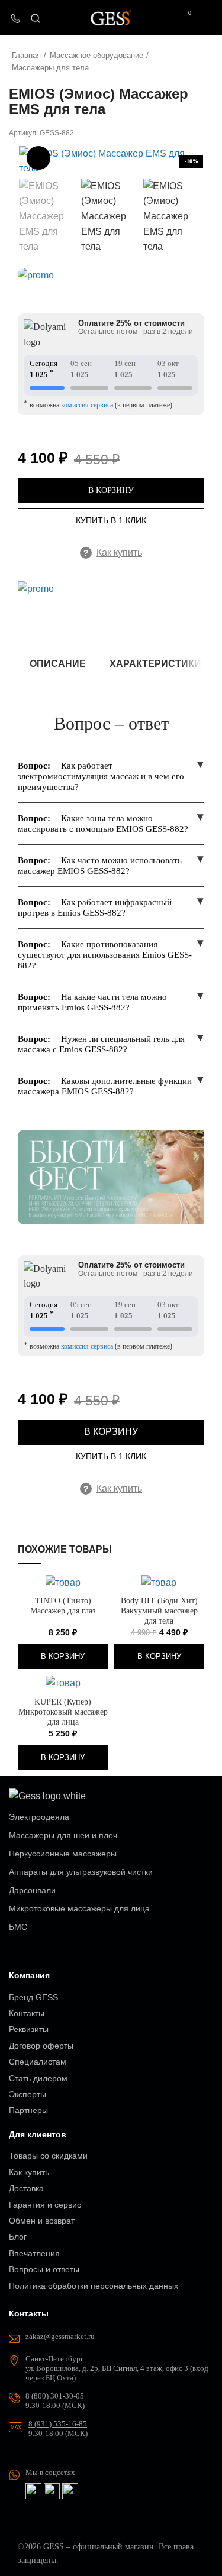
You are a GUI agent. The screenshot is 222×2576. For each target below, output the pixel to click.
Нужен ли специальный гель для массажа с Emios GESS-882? (101, 1044)
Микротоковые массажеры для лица (79, 1908)
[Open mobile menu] (208, 18)
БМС (18, 1927)
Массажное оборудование (96, 55)
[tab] (58, 664)
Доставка (26, 2188)
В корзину (111, 490)
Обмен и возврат (42, 2221)
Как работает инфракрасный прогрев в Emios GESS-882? (95, 908)
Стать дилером (38, 2078)
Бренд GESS (33, 1997)
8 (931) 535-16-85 (58, 2424)
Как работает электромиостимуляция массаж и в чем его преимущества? (101, 776)
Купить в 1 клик (111, 520)
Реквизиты (29, 2029)
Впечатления (34, 2253)
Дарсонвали (32, 1890)
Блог (18, 2237)
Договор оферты (41, 2046)
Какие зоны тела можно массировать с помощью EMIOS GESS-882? (103, 824)
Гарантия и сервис (45, 2205)
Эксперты (28, 2094)
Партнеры (28, 2110)
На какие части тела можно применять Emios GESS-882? (92, 1002)
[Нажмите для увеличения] (38, 158)
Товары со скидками (48, 2156)
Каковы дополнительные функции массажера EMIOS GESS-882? (105, 1086)
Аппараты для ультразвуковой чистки (81, 1872)
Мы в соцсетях (50, 2472)
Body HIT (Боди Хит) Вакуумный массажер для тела (159, 1611)
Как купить (113, 553)
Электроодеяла (39, 1817)
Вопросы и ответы (44, 2269)
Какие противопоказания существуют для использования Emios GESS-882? (105, 955)
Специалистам (38, 2062)
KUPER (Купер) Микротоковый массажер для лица (63, 1712)
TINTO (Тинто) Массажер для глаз (63, 1605)
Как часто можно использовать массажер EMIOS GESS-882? (100, 866)
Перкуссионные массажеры (63, 1854)
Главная (26, 55)
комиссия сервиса (87, 405)
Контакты (27, 2013)
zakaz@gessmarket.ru (60, 2336)
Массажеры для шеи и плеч (63, 1835)
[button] (63, 1657)
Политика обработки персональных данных (94, 2286)
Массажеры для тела (50, 68)
